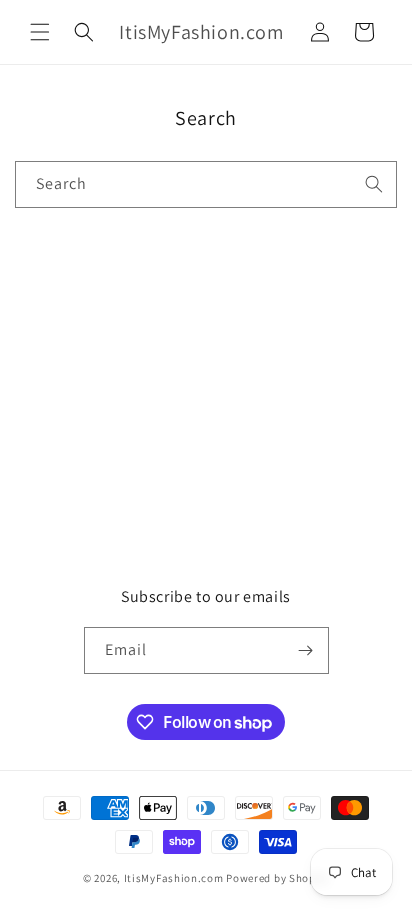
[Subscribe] (306, 650)
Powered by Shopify (277, 878)
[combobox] (206, 184)
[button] (40, 32)
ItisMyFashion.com (174, 878)
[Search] (374, 184)
